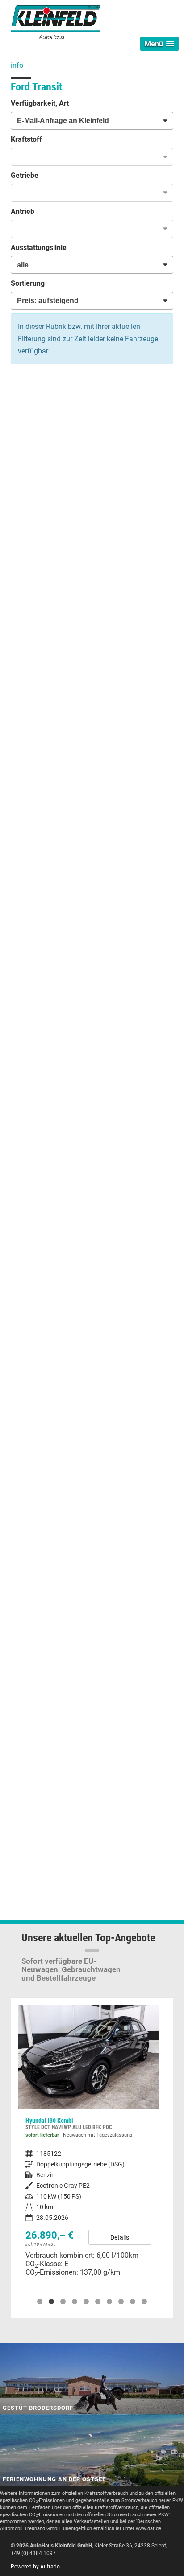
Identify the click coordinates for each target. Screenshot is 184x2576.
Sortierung (28, 283)
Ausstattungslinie (39, 248)
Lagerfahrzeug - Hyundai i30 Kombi (88, 2144)
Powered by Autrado (35, 2567)
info (17, 65)
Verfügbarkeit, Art (40, 103)
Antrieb (23, 211)
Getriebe (25, 175)
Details (120, 2237)
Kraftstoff (26, 139)
